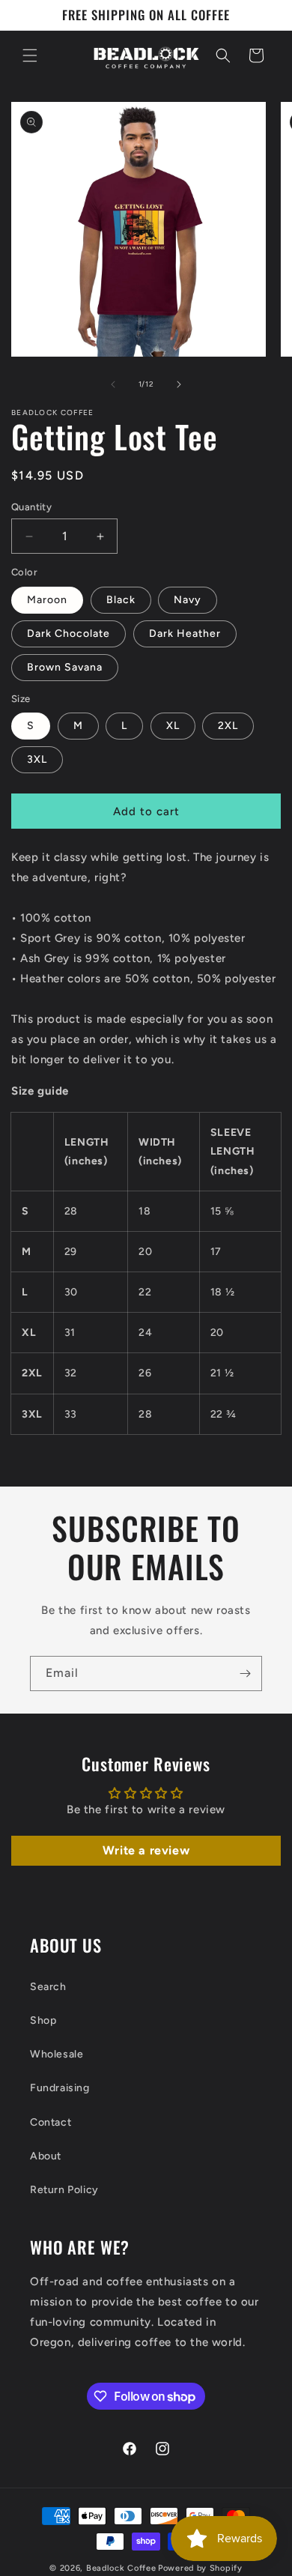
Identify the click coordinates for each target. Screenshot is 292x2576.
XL (173, 726)
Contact (51, 2122)
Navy (188, 600)
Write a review (146, 1850)
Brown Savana (65, 667)
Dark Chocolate (69, 634)
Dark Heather (185, 634)
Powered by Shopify (200, 2568)
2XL (228, 726)
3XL (37, 759)
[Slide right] (179, 384)
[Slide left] (113, 384)
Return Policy (64, 2190)
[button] (30, 55)
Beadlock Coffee (121, 2568)
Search (48, 1987)
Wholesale (57, 2054)
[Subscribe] (245, 1674)
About (46, 2156)
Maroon (47, 600)
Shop (43, 2020)
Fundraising (60, 2088)
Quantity (31, 507)
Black (121, 600)
